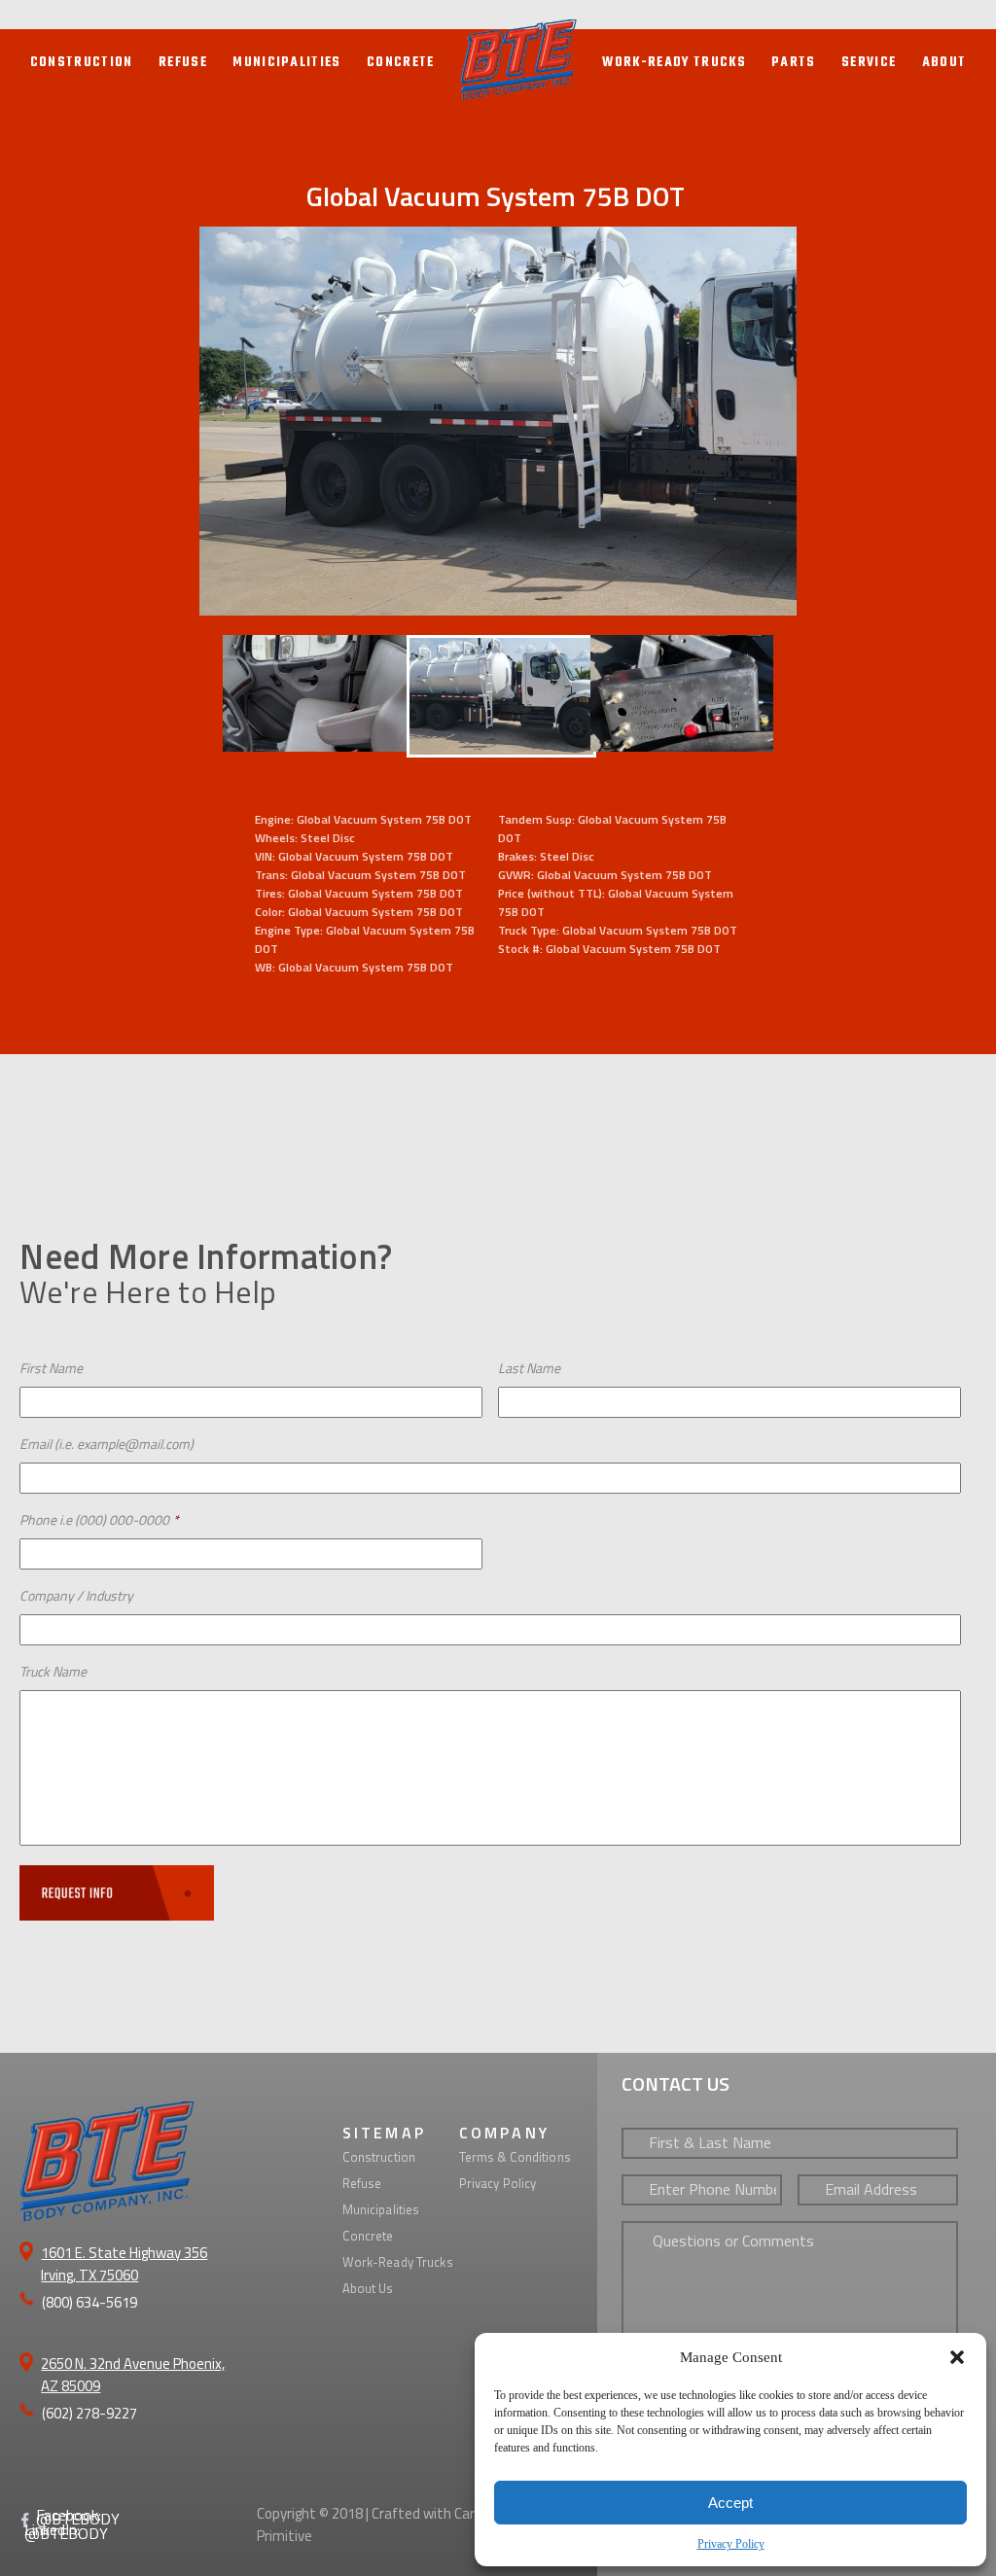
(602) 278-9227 (89, 2413)
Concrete (368, 2236)
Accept (730, 2503)
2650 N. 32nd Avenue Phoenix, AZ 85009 (133, 2375)
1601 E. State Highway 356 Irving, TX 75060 (124, 2264)
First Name (51, 1368)
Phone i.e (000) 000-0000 (99, 1519)
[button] (957, 2357)
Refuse (362, 2183)
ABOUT (944, 63)
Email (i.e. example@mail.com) (107, 1444)
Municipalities (381, 2209)
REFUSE (183, 63)
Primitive (285, 2536)
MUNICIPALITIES (287, 63)
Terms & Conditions (515, 2157)
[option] (498, 421)
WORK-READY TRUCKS (674, 63)
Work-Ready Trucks (398, 2262)
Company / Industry (76, 1595)
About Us (368, 2288)
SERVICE (869, 63)
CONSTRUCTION (82, 63)
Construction (379, 2157)
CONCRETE (401, 63)
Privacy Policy (731, 2544)
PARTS (794, 63)
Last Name (529, 1368)
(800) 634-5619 (89, 2302)
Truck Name (53, 1671)
